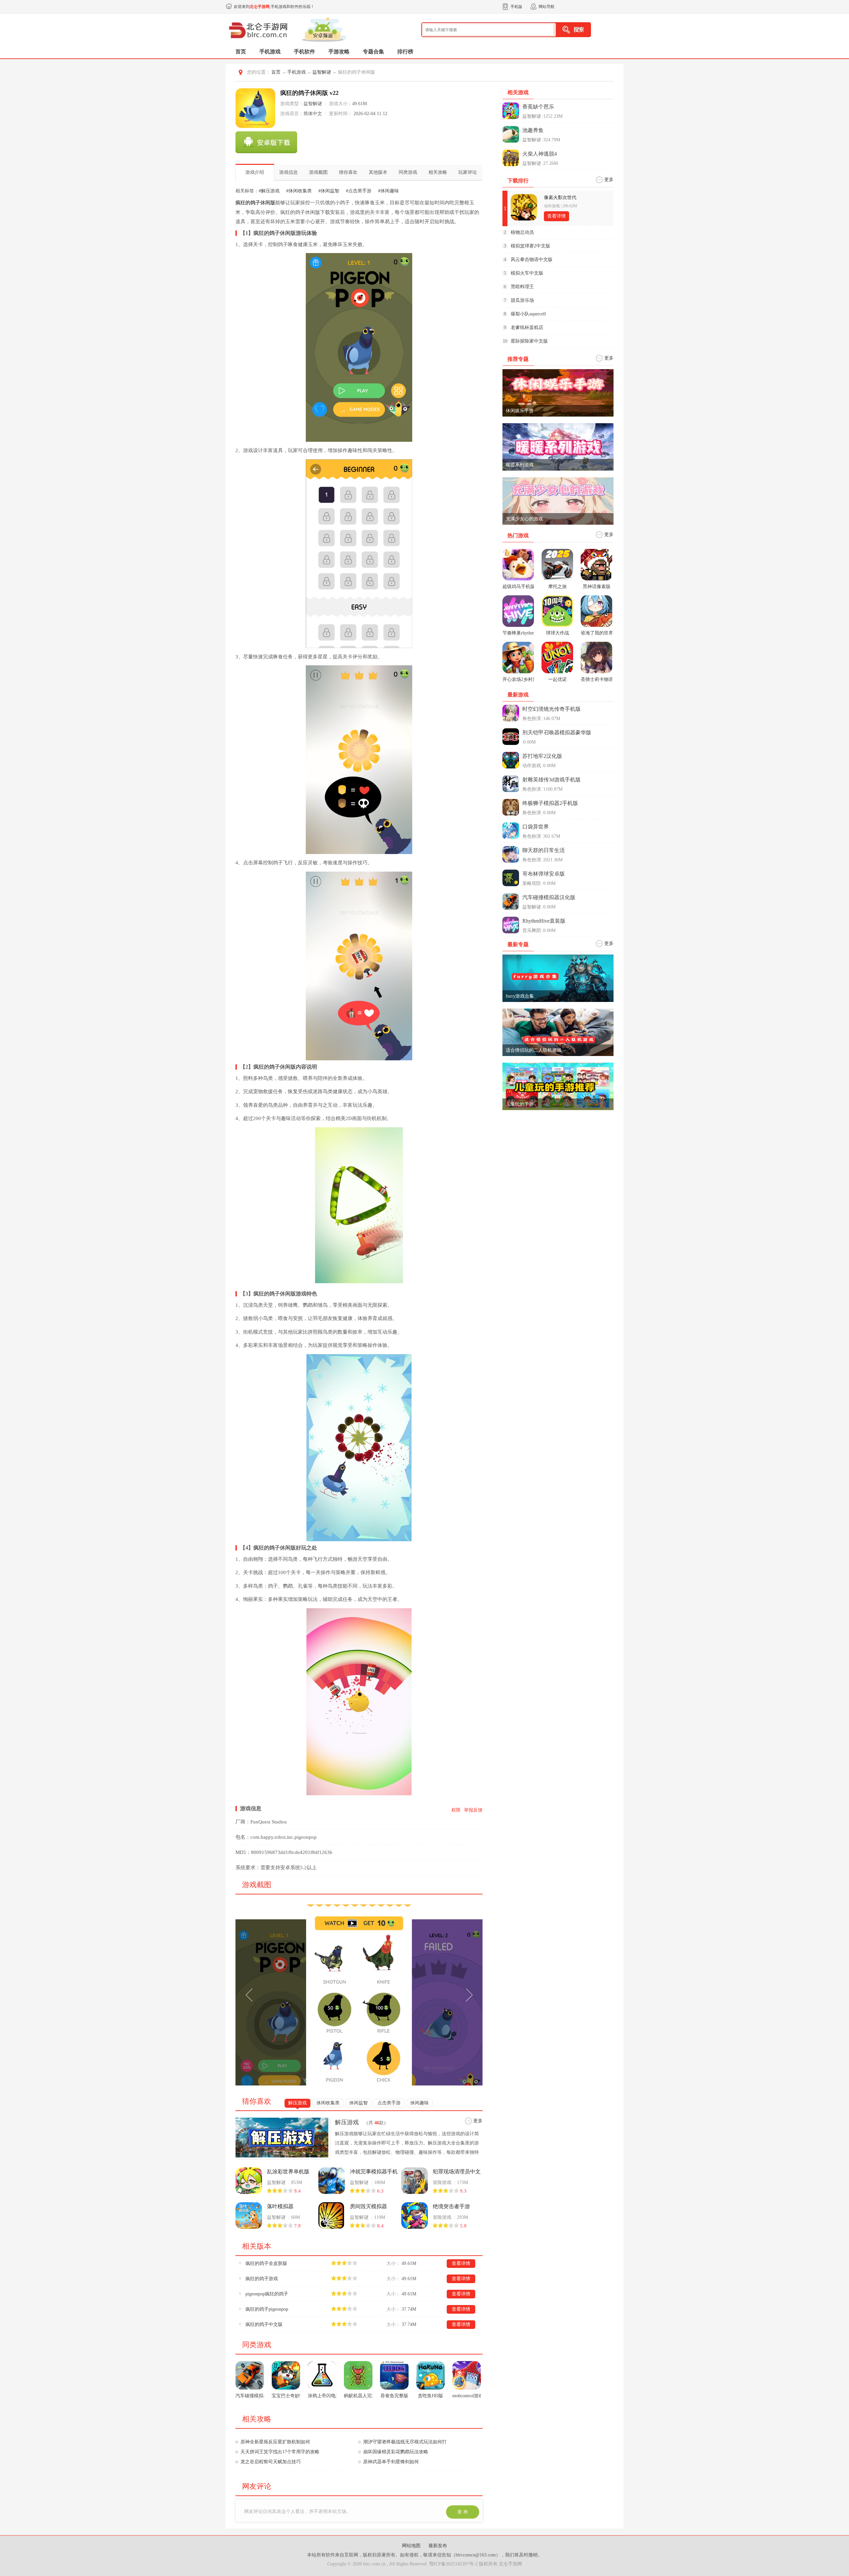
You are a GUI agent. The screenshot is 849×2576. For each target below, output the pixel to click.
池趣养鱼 (533, 130)
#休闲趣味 (389, 191)
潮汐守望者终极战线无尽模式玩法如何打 (420, 2442)
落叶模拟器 (280, 2206)
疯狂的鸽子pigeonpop (267, 2309)
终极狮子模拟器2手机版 (550, 803)
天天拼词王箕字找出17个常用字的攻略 (294, 2452)
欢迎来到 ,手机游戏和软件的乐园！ (274, 7)
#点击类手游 (359, 191)
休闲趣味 (420, 2103)
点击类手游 (389, 2103)
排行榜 (405, 52)
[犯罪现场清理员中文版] (415, 2181)
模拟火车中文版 (527, 273)
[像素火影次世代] (524, 207)
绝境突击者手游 (451, 2206)
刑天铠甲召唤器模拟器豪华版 (557, 732)
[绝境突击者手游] (415, 2215)
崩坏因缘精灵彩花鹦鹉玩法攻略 (410, 2452)
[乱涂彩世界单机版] (249, 2181)
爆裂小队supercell (528, 314)
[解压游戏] (284, 2138)
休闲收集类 (328, 2103)
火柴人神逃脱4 (540, 154)
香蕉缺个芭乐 (538, 107)
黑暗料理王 (522, 287)
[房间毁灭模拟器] (332, 2215)
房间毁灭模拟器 (368, 2206)
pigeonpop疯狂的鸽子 (267, 2294)
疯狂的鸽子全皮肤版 (266, 2263)
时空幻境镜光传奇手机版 (552, 709)
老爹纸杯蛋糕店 (527, 328)
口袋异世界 (536, 827)
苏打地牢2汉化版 (542, 756)
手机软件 (304, 52)
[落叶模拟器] (249, 2215)
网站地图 (412, 2546)
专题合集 (373, 52)
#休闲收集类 (299, 191)
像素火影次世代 (560, 198)
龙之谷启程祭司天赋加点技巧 (285, 2462)
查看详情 (461, 2263)
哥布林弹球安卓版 (544, 874)
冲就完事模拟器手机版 (374, 2172)
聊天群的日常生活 (544, 850)
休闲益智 (359, 2103)
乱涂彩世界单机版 (288, 2172)
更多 (478, 2121)
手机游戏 (270, 52)
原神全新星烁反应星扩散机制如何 (290, 2442)
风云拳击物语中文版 (532, 260)
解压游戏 (297, 2103)
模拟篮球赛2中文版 (530, 246)
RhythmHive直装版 (544, 921)
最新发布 (438, 2546)
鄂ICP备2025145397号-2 (453, 2564)
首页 (241, 52)
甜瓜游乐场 (522, 300)
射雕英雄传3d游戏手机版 (552, 780)
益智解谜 (322, 72)
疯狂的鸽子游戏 (262, 2279)
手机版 (516, 7)
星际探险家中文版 (529, 341)
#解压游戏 (269, 191)
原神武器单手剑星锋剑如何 (406, 2462)
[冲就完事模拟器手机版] (332, 2181)
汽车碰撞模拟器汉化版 (549, 897)
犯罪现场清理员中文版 (457, 2172)
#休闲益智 (329, 191)
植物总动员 (522, 232)
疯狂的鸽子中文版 (264, 2324)
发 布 (463, 2512)
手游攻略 (339, 52)
